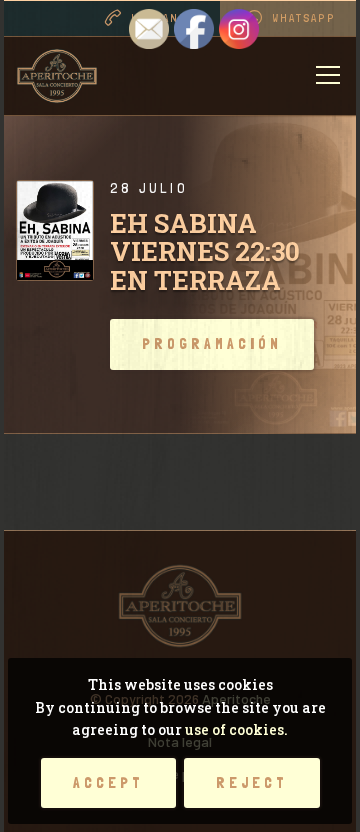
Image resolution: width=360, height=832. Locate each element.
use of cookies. (236, 729)
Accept (108, 783)
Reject (252, 783)
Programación (212, 344)
